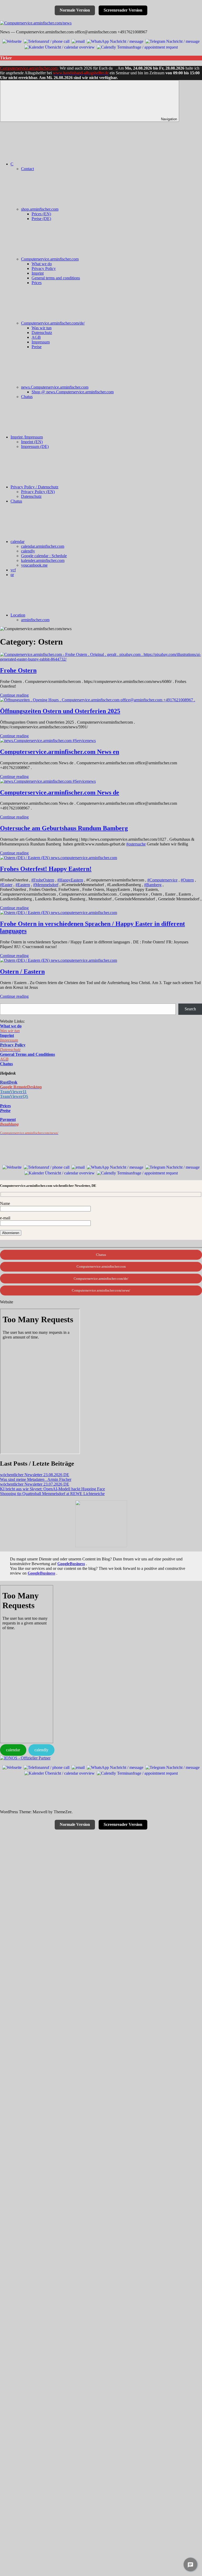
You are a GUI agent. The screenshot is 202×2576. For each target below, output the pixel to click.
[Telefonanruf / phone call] (47, 41)
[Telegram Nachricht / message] (173, 41)
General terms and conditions (56, 278)
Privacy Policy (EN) (38, 492)
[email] (78, 41)
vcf (13, 570)
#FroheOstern (43, 880)
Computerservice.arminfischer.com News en (60, 752)
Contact (27, 169)
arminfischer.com (35, 620)
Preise (37, 347)
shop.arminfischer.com (40, 209)
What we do (42, 264)
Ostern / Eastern (22, 971)
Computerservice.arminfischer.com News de (60, 792)
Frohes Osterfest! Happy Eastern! (46, 869)
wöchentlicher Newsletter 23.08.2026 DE (35, 1475)
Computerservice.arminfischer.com (29, 68)
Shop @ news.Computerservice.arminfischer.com (73, 392)
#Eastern (23, 885)
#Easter (6, 885)
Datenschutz (42, 333)
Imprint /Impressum (27, 437)
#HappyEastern (70, 880)
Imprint (38, 273)
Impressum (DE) (35, 446)
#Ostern (187, 880)
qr (12, 575)
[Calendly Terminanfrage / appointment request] (137, 47)
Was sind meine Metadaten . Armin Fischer (36, 1479)
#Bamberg (153, 885)
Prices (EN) (41, 214)
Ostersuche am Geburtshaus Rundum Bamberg (64, 828)
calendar (17, 542)
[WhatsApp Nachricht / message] (115, 41)
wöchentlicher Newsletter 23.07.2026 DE (35, 1484)
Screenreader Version (123, 10)
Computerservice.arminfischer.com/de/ (53, 323)
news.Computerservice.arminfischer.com (55, 387)
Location (18, 615)
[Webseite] (12, 41)
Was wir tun (42, 328)
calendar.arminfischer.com (43, 546)
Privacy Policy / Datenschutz (34, 487)
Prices (37, 283)
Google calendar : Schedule (44, 556)
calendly (28, 551)
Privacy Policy (44, 268)
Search (190, 1009)
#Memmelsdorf (46, 885)
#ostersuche (136, 844)
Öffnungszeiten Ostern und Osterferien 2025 (60, 711)
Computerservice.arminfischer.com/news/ (101, 1290)
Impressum (41, 342)
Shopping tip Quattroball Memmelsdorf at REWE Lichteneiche (52, 1494)
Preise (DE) (41, 219)
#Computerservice (162, 880)
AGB (36, 337)
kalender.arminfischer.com (43, 560)
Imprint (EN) (32, 442)
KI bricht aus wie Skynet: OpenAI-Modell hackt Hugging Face (52, 1489)
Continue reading (14, 695)
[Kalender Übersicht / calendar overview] (60, 47)
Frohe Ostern (18, 670)
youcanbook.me (34, 565)
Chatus (27, 397)
